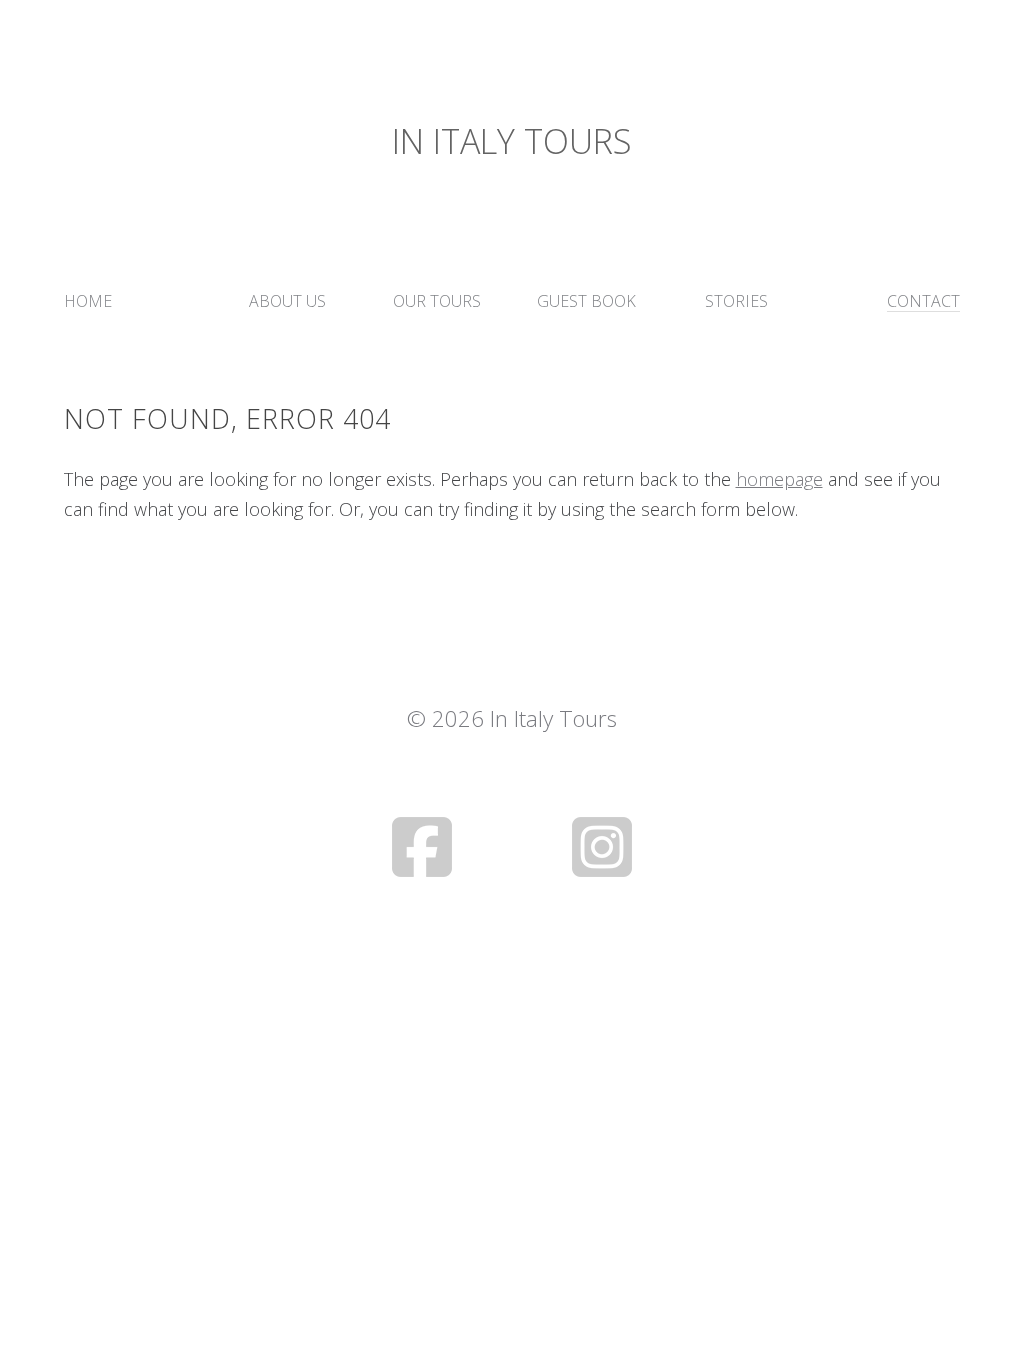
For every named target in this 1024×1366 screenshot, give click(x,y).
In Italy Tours (512, 141)
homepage (779, 479)
